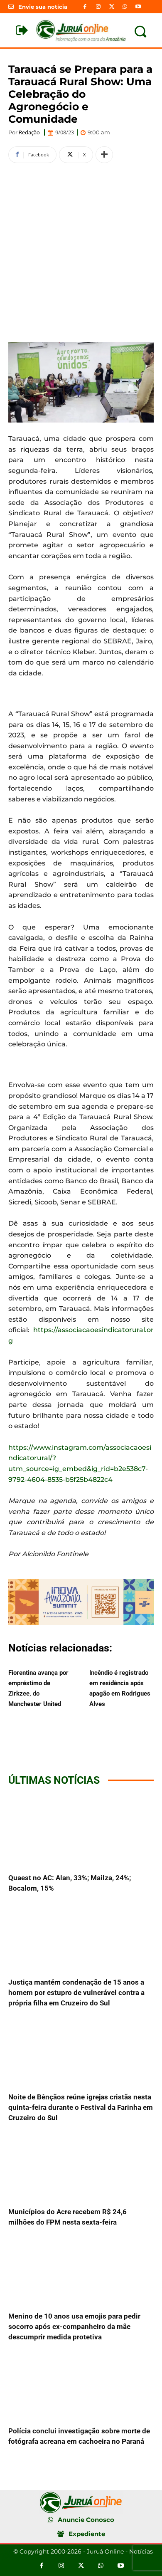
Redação (29, 132)
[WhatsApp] (125, 7)
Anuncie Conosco (86, 2520)
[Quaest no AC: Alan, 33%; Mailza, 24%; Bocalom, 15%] (81, 1831)
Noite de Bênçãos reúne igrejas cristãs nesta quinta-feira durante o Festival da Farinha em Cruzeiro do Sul (81, 2107)
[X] (111, 7)
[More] (104, 155)
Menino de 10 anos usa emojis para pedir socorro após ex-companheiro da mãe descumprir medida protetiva (74, 2326)
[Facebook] (85, 7)
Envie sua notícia (43, 7)
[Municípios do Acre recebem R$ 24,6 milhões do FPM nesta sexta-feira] (81, 2165)
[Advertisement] (81, 251)
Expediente (87, 2534)
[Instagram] (98, 7)
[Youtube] (138, 7)
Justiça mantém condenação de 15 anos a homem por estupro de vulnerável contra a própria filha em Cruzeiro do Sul (76, 1993)
